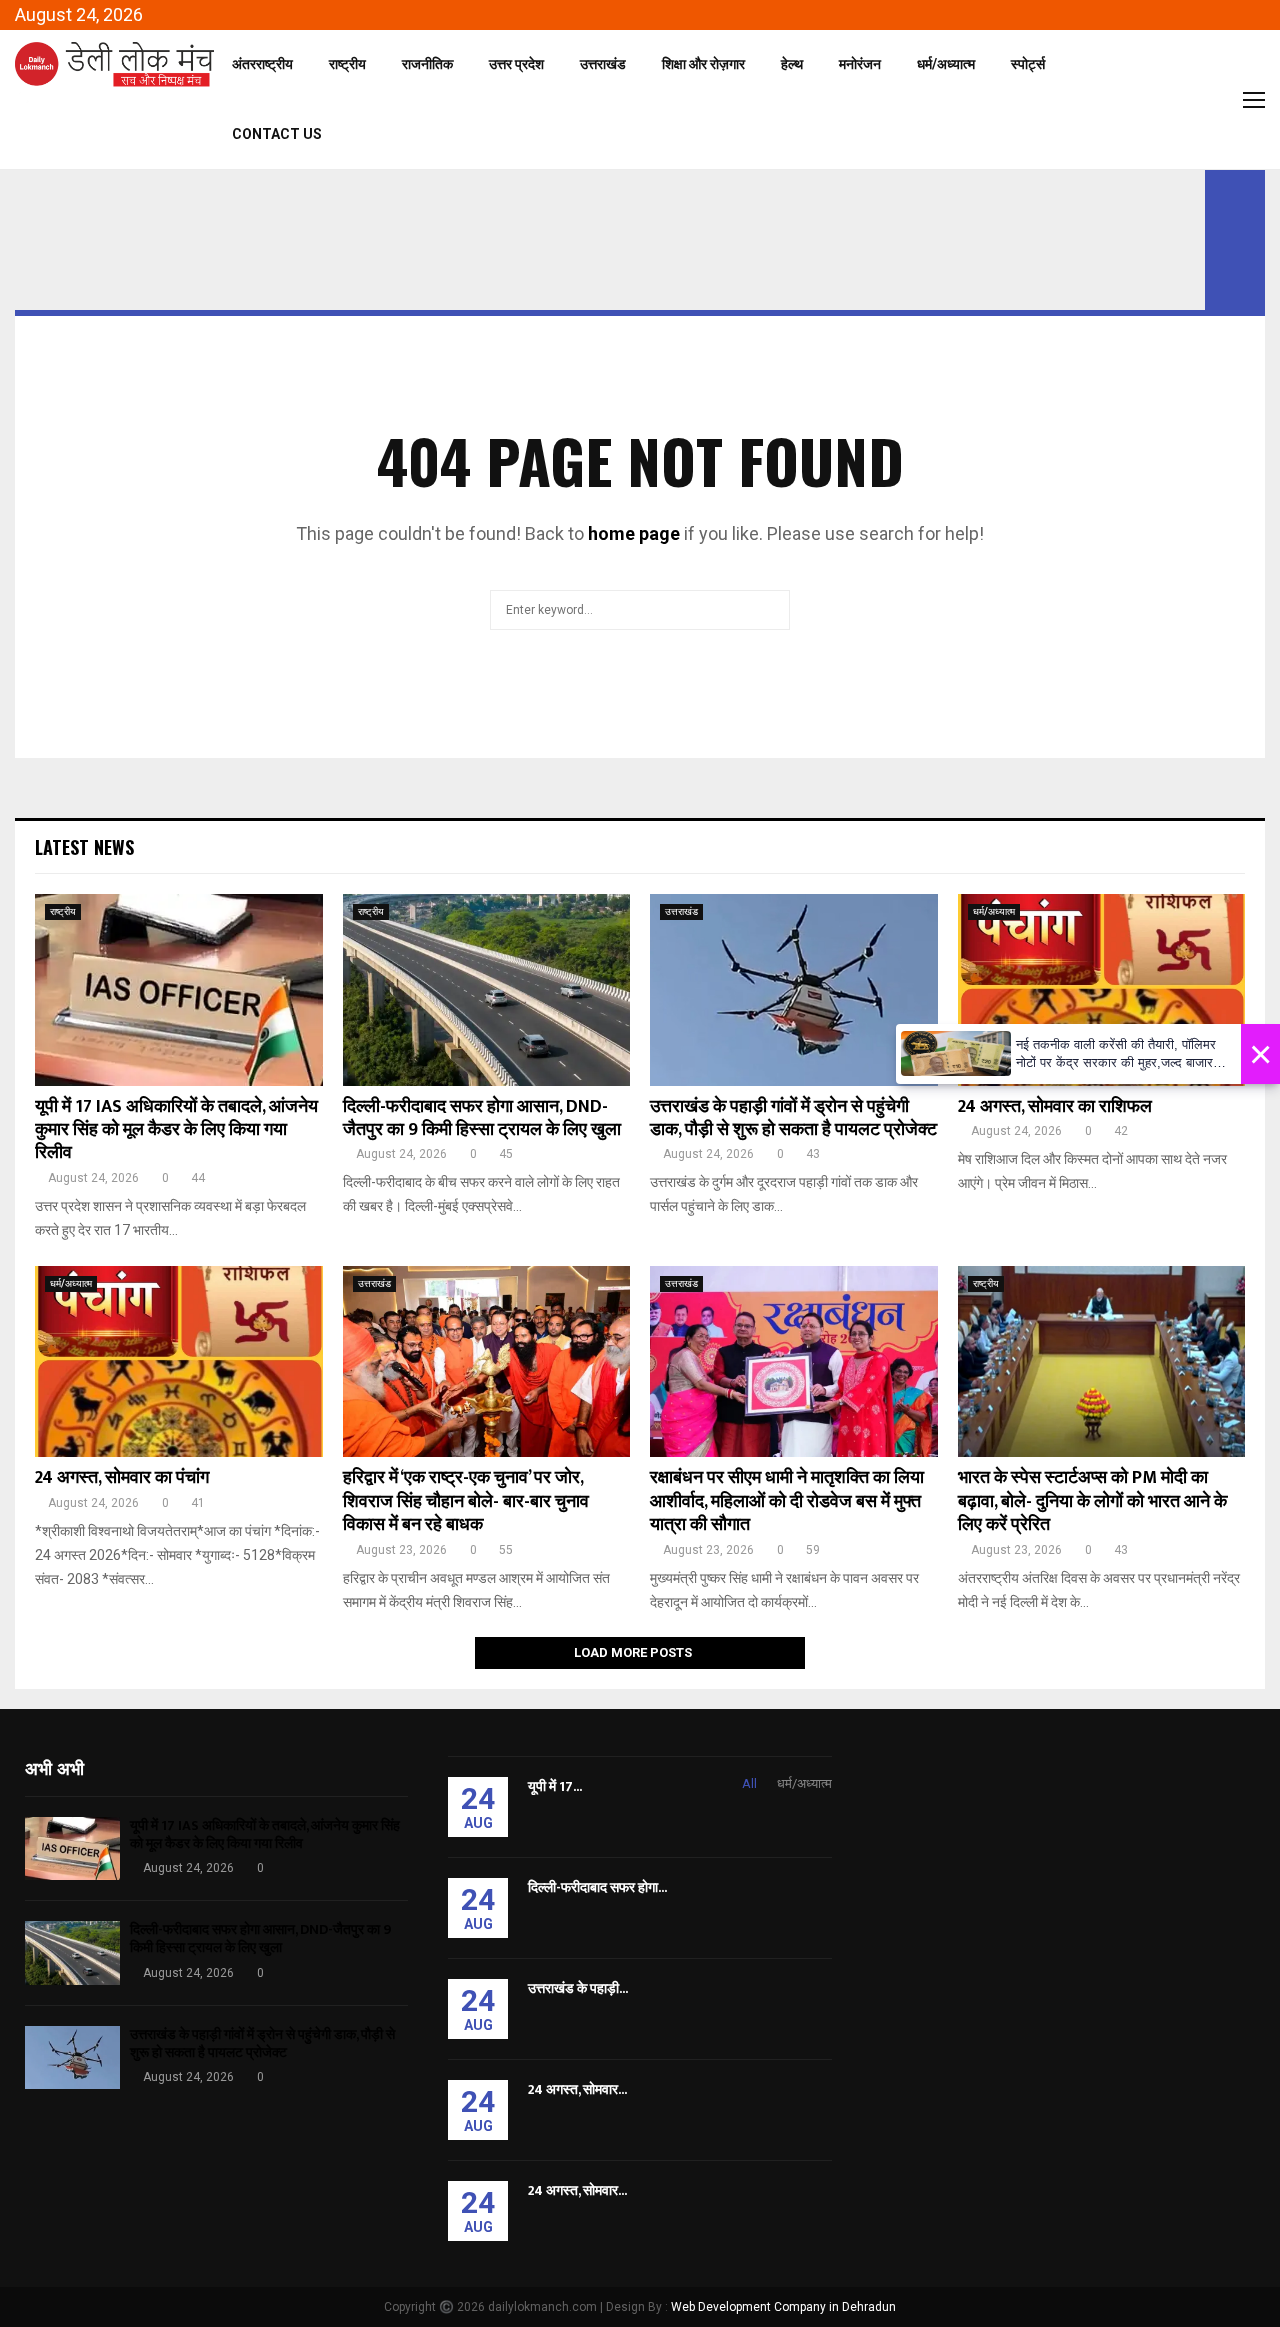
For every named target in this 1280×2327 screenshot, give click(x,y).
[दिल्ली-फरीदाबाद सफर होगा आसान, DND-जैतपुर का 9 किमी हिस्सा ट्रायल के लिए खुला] (487, 990)
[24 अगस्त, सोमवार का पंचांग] (179, 1362)
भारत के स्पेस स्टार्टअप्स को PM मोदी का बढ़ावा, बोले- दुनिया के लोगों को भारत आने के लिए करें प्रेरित (1092, 1501)
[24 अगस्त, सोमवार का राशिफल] (1102, 990)
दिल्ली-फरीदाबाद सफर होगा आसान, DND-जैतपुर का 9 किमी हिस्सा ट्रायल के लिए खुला (482, 1118)
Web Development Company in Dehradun (783, 2307)
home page (634, 533)
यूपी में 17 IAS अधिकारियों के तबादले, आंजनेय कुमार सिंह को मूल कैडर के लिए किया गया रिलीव (176, 1130)
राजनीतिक (427, 64)
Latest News (84, 847)
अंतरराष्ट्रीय (262, 64)
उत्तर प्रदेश (516, 64)
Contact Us (277, 134)
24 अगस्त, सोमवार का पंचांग (122, 1478)
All (749, 1783)
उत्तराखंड (603, 64)
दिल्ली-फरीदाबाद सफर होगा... (597, 1887)
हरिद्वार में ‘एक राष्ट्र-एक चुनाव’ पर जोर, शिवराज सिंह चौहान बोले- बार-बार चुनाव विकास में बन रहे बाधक (466, 1501)
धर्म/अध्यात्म (946, 64)
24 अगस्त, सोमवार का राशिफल (1055, 1107)
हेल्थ (792, 64)
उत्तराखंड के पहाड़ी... (578, 1988)
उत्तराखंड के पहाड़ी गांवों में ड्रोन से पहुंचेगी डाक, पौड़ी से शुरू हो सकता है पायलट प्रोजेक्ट (793, 1118)
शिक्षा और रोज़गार (703, 64)
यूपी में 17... (555, 1786)
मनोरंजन (860, 64)
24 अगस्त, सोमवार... (577, 2089)
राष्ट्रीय (347, 64)
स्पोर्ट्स (1028, 64)
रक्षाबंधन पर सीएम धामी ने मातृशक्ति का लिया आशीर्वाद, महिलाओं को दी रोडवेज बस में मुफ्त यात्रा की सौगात (787, 1501)
